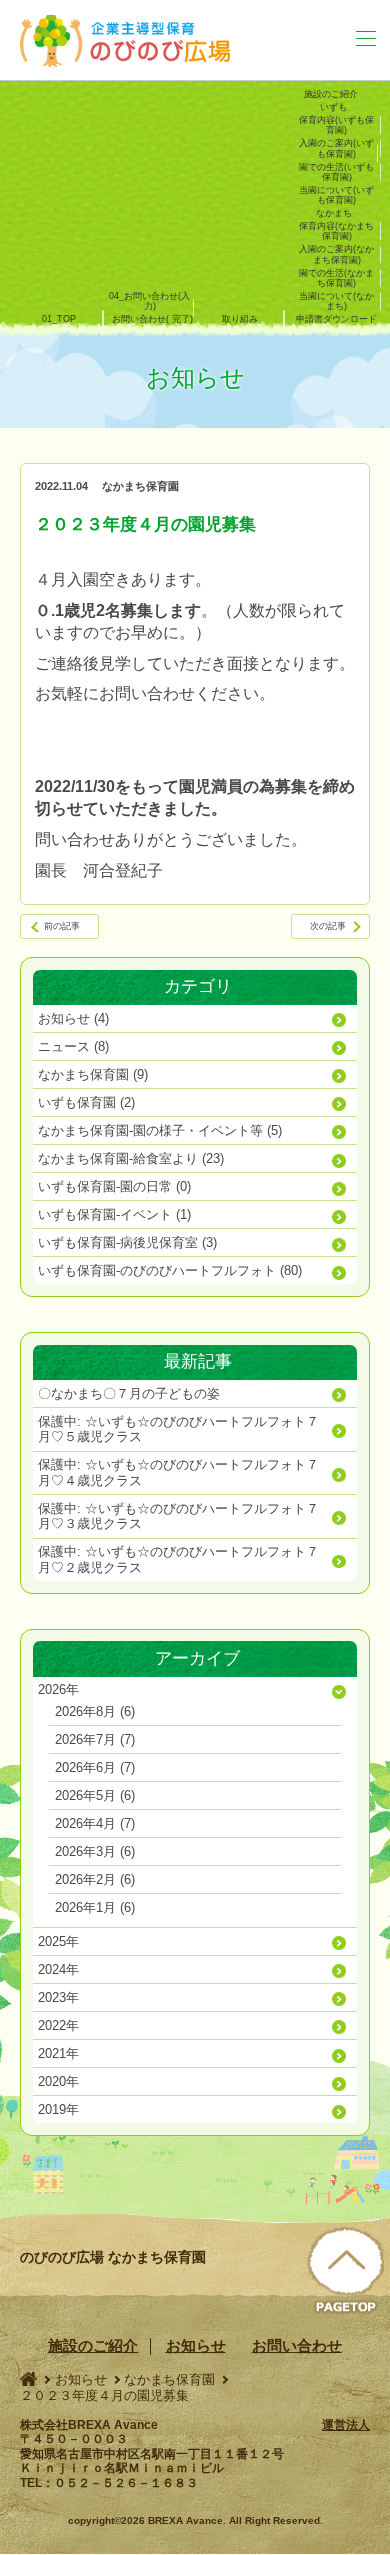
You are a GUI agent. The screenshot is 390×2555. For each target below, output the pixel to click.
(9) (93, 1074)
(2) (86, 1102)
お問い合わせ (297, 2346)
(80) (170, 1270)
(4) (73, 1018)
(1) (114, 1214)
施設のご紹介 (331, 94)
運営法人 (346, 2424)
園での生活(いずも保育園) (336, 172)
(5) (160, 1130)
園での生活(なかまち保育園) (336, 278)
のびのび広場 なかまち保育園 (136, 41)
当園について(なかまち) (336, 301)
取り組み (240, 319)
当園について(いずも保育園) (336, 195)
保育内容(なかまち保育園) (336, 231)
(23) (131, 1158)
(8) (73, 1046)
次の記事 (328, 926)
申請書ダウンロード (336, 319)
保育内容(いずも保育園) (336, 125)
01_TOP (59, 319)
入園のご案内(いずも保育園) (336, 148)
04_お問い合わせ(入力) (149, 301)
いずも (333, 107)
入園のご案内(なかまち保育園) (336, 254)
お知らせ (196, 2346)
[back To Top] (346, 2271)
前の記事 (62, 926)
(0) (114, 1186)
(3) (127, 1242)
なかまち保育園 (140, 486)
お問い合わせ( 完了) (152, 319)
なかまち (334, 213)
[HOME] (28, 2379)
